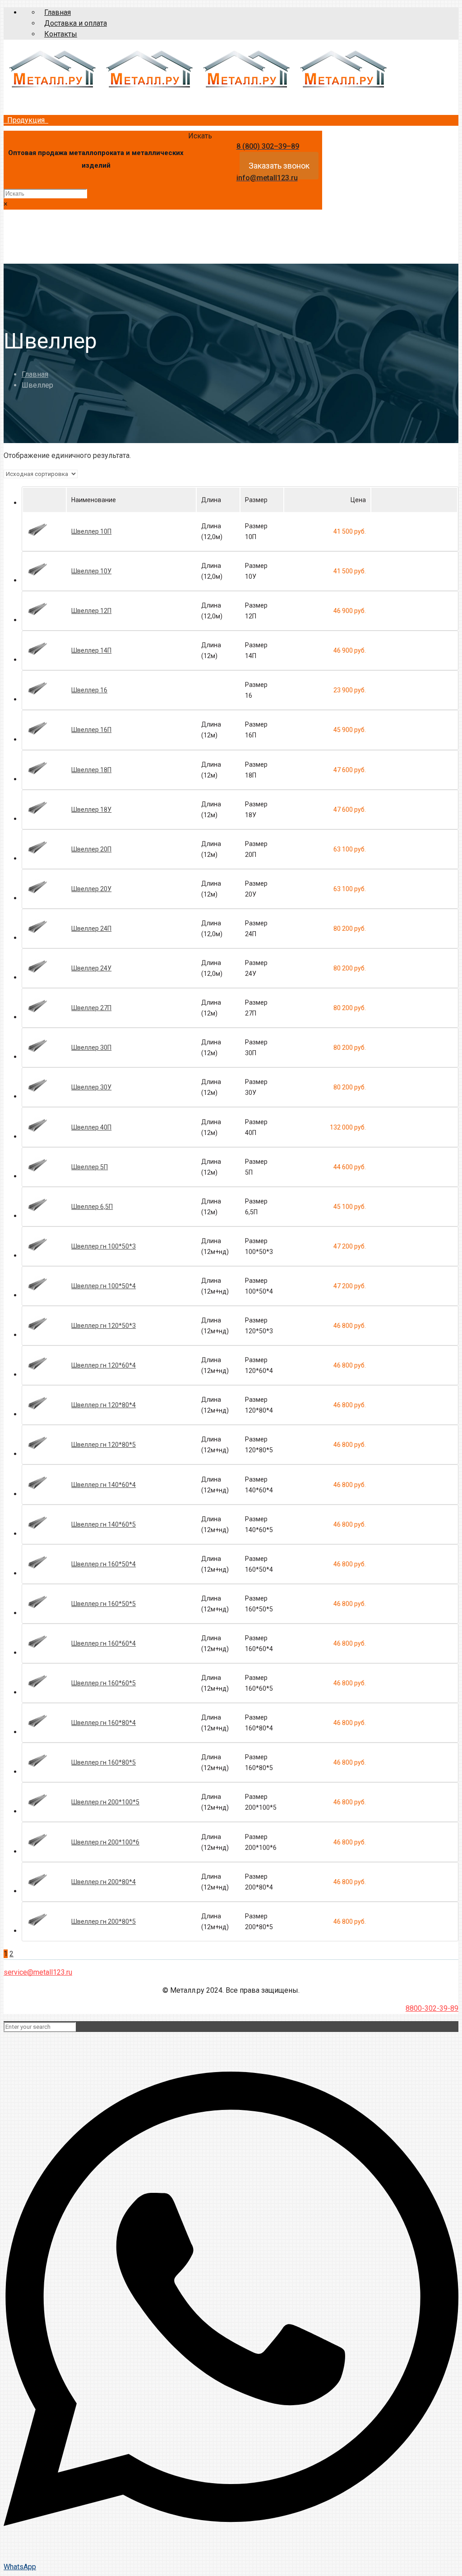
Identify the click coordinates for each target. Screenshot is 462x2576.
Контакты (61, 34)
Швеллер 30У (91, 1087)
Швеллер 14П (91, 650)
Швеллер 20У (91, 889)
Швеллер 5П (90, 1167)
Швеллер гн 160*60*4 (104, 1643)
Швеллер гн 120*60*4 (104, 1365)
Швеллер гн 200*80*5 (104, 1922)
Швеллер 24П (91, 929)
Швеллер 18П (91, 770)
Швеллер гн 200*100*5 (105, 1802)
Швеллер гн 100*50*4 (104, 1286)
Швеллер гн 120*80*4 (104, 1405)
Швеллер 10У (91, 571)
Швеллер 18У (91, 810)
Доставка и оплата (76, 23)
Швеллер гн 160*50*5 (104, 1604)
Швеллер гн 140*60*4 (104, 1485)
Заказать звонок (279, 166)
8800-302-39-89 (432, 2008)
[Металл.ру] (198, 89)
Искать (200, 136)
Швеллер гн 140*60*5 (104, 1524)
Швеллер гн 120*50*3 (104, 1326)
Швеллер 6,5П (92, 1207)
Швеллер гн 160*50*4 (104, 1564)
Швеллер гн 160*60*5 (104, 1683)
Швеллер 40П (91, 1127)
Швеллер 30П (91, 1048)
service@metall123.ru (38, 1972)
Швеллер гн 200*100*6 (105, 1842)
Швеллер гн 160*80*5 (104, 1762)
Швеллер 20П (91, 849)
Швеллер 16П (91, 730)
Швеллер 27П (91, 1008)
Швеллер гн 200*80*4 (104, 1882)
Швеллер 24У (91, 968)
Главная (58, 12)
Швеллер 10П (91, 531)
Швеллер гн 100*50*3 (104, 1246)
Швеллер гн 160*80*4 (104, 1723)
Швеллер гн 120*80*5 (104, 1445)
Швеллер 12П (91, 611)
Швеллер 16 (89, 690)
